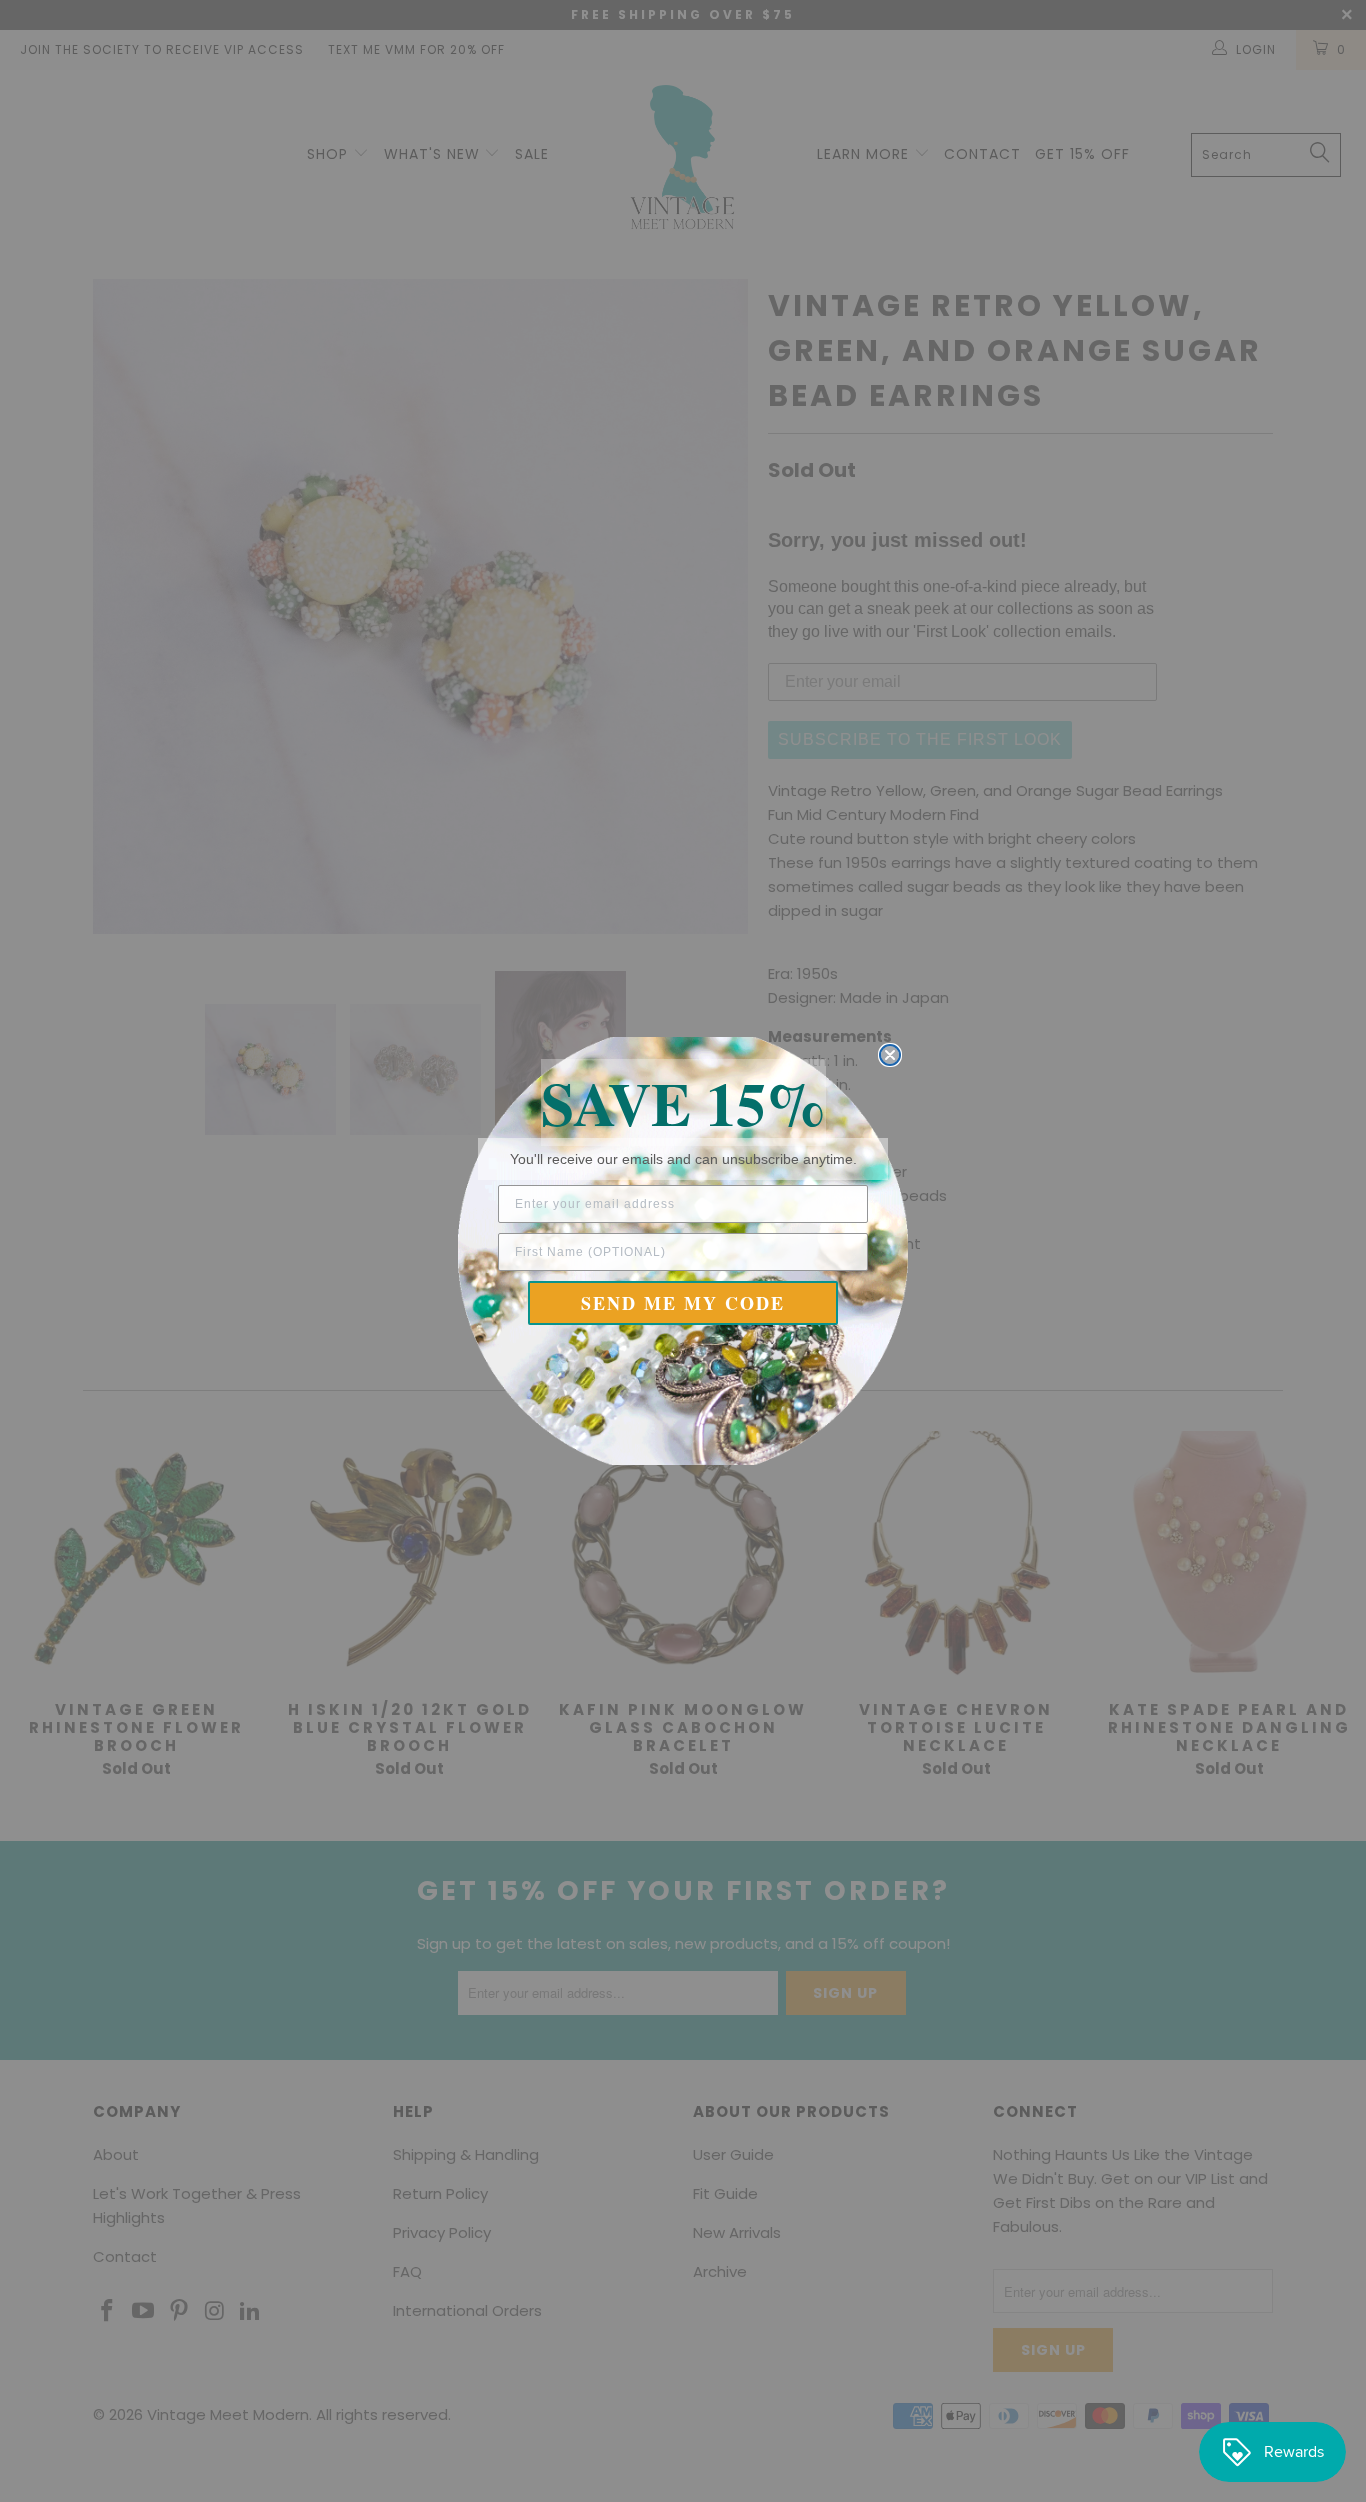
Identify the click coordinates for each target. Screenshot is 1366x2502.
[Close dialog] (890, 1055)
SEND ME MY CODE (683, 1303)
